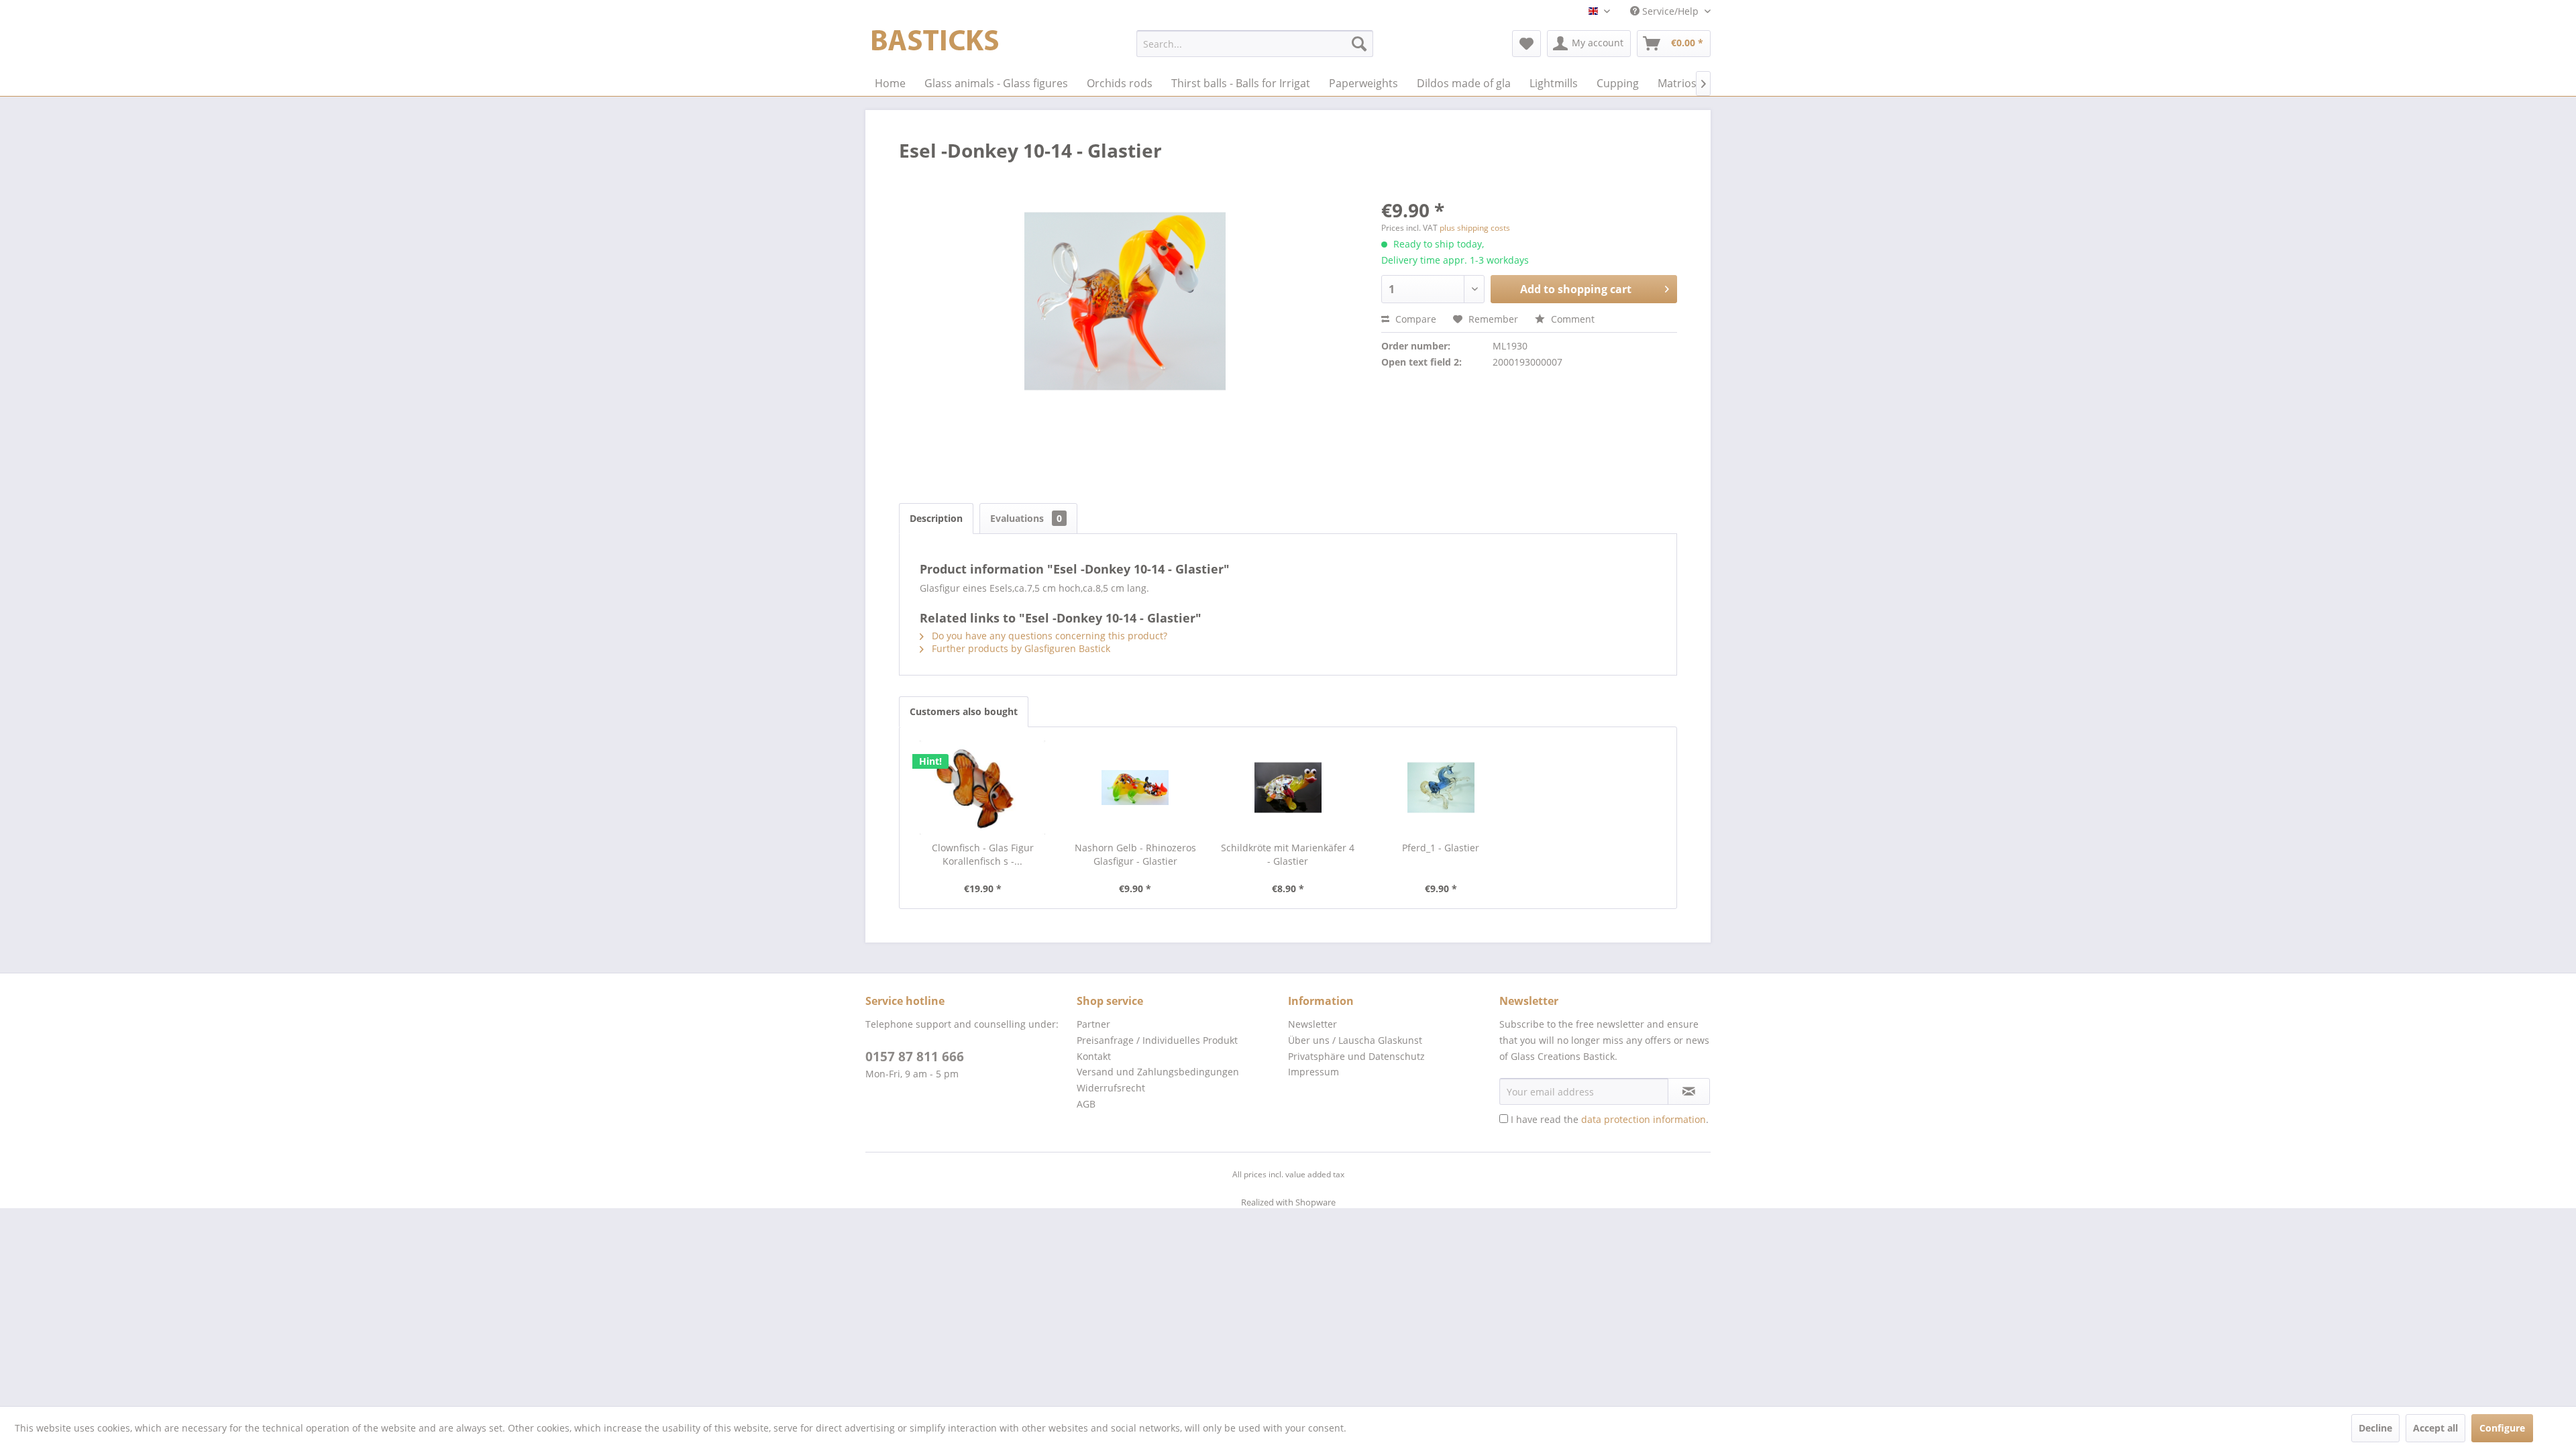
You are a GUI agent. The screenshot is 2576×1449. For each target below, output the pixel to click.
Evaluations (1026, 518)
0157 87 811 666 (915, 1057)
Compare (1414, 319)
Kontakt (1094, 1056)
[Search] (1359, 44)
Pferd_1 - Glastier (1441, 848)
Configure (2502, 1428)
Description (936, 518)
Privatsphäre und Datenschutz (1356, 1056)
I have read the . (1610, 1119)
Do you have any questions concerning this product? (1048, 636)
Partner (1093, 1024)
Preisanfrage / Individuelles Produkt (1157, 1040)
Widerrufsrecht (1111, 1088)
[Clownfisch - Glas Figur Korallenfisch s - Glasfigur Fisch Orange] (983, 788)
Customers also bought (964, 711)
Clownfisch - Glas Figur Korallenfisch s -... (983, 854)
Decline (2375, 1428)
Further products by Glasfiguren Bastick (1020, 648)
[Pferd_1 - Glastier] (1441, 788)
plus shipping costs (1475, 228)
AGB (1086, 1104)
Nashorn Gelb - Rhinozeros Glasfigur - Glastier (1135, 854)
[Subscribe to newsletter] (1689, 1091)
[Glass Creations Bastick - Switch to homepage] (935, 47)
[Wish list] (1526, 44)
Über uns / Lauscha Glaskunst (1355, 1040)
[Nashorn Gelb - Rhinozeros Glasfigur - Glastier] (1136, 788)
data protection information (1644, 1119)
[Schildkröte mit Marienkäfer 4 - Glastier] (1288, 788)
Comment (1571, 319)
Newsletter (1312, 1024)
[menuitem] (1255, 44)
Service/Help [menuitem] (1670, 11)
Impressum (1313, 1072)
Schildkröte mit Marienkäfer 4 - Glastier (1288, 854)
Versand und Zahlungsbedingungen (1158, 1072)
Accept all (2435, 1428)
